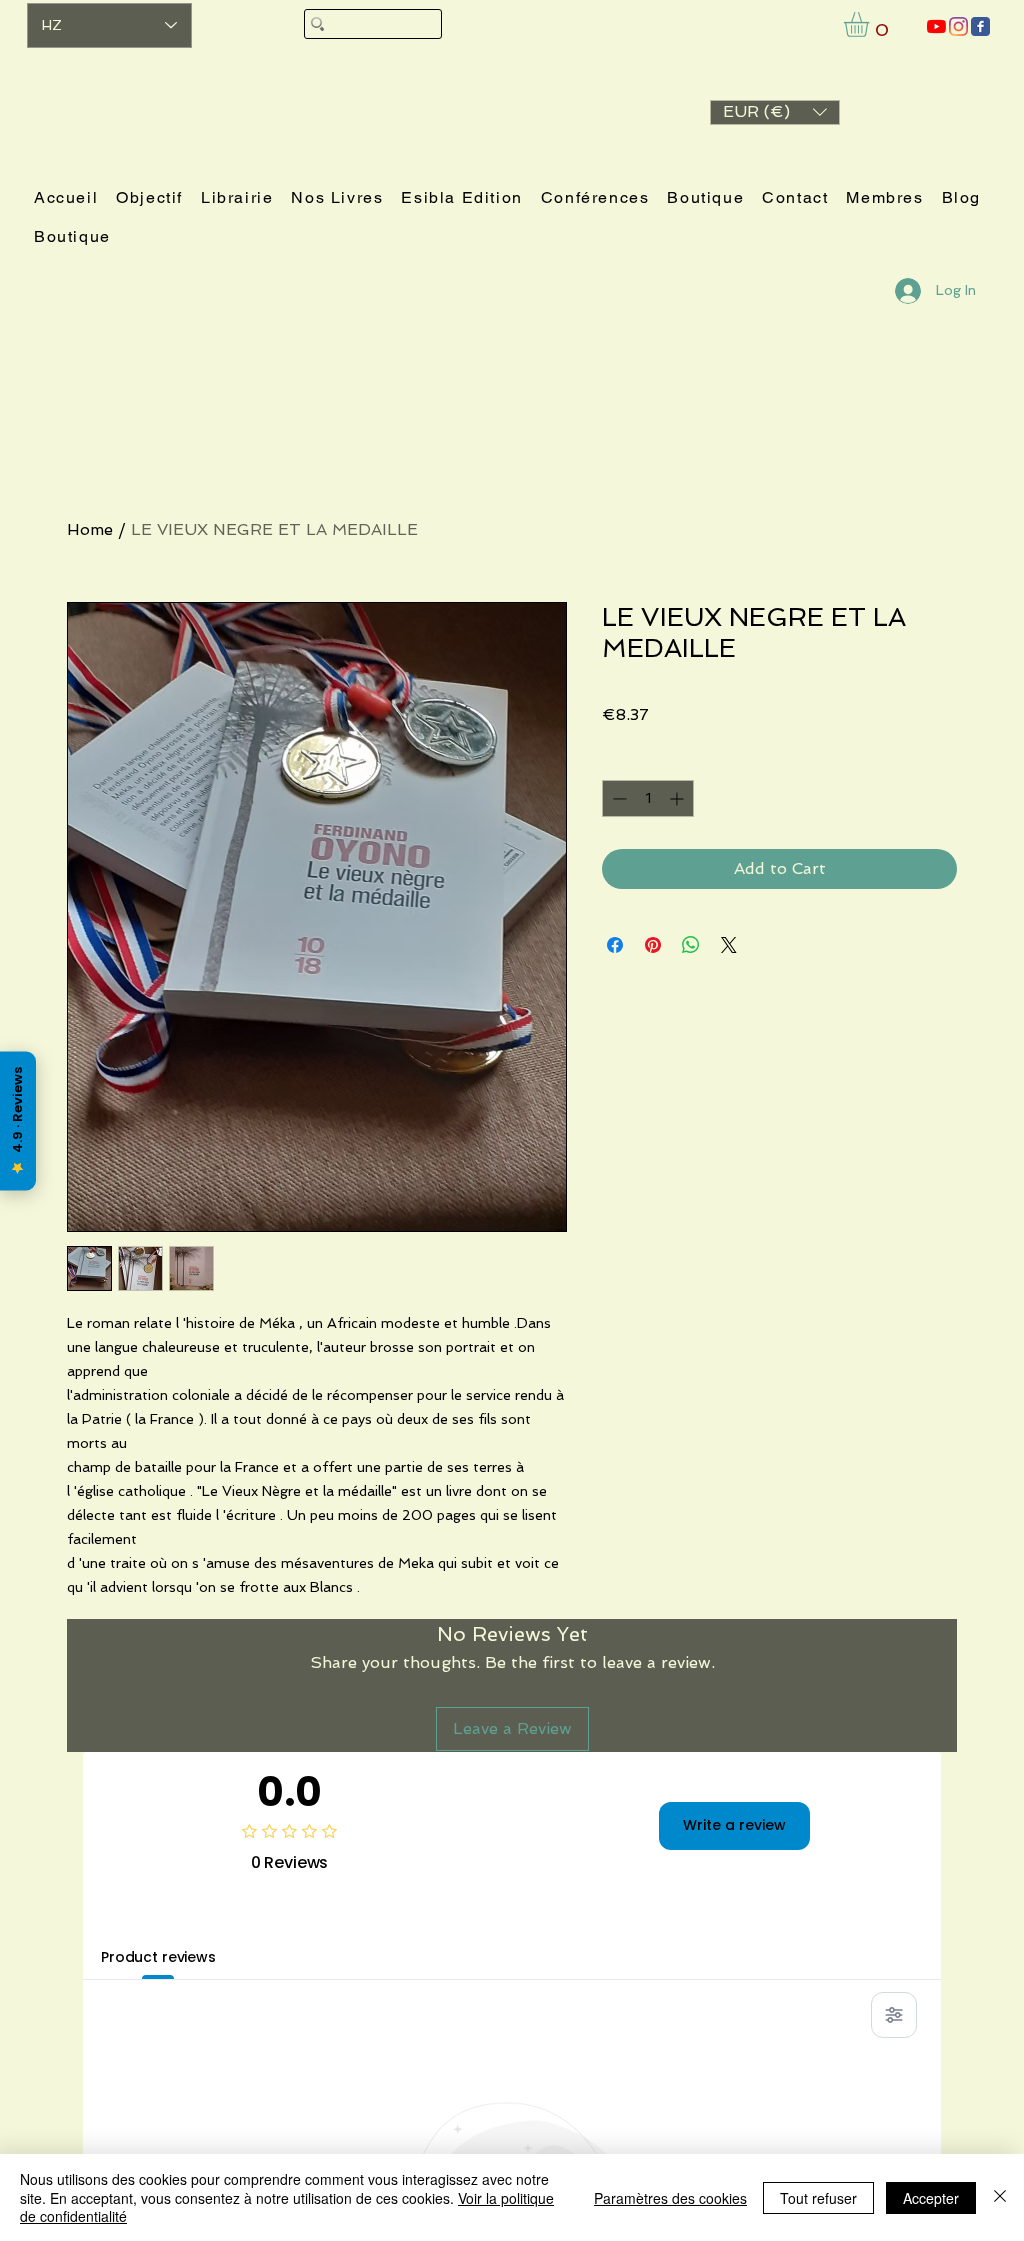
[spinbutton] (648, 798)
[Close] (1000, 2197)
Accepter (931, 2198)
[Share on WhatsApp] (691, 945)
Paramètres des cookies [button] (670, 2198)
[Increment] (678, 798)
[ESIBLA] (936, 26)
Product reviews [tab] (158, 1957)
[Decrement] (617, 798)
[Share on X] (729, 945)
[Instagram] (958, 26)
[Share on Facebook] (615, 945)
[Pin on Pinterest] (653, 945)
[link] (871, 24)
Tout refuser (818, 2198)
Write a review (734, 1825)
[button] (775, 112)
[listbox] (775, 112)
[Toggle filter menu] (894, 2015)
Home (90, 529)
